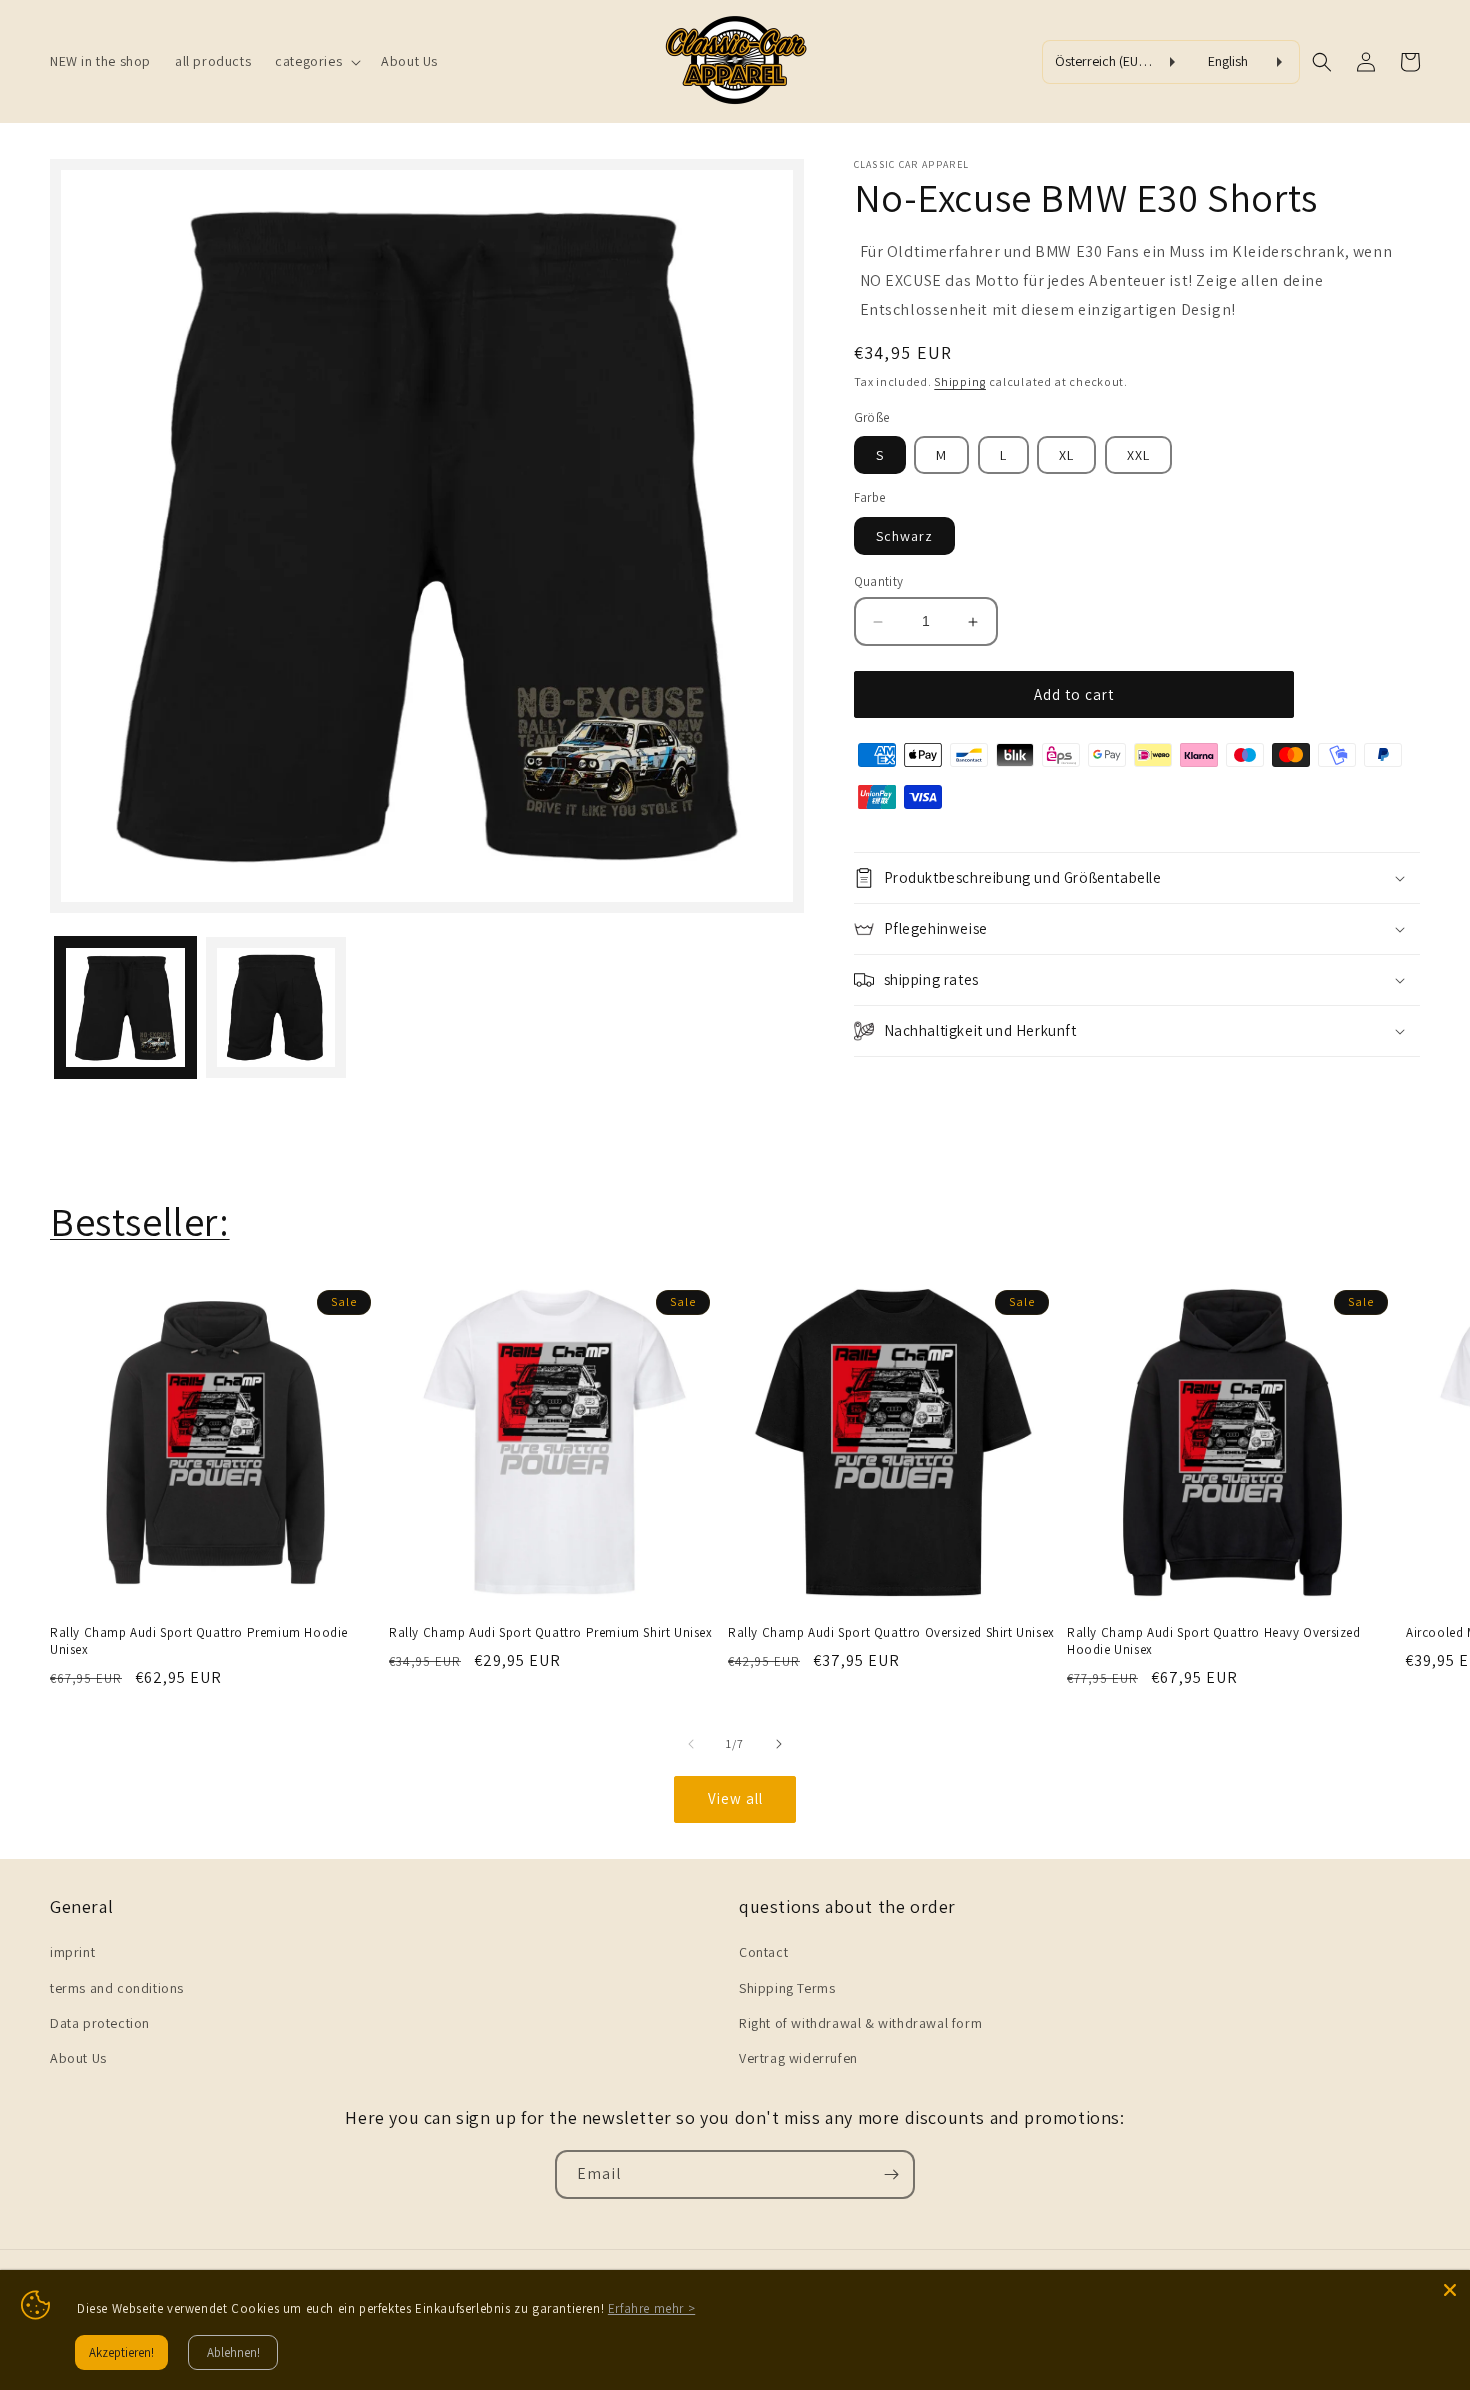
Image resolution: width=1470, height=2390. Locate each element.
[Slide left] (691, 1744)
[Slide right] (779, 1744)
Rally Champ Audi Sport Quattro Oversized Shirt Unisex (891, 1633)
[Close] (1450, 2290)
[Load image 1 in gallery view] (125, 1008)
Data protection (100, 2023)
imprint (72, 1952)
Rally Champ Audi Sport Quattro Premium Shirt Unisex (551, 1633)
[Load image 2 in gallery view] (276, 1008)
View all (735, 1798)
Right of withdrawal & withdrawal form (860, 2023)
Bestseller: (140, 1221)
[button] (316, 61)
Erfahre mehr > (651, 2308)
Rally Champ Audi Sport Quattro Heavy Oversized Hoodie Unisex (1214, 1641)
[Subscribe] (891, 2174)
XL (1066, 455)
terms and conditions (117, 1988)
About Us (78, 2058)
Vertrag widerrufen (798, 2058)
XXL (1138, 455)
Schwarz (904, 536)
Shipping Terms (787, 1988)
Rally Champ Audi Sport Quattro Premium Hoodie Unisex (199, 1641)
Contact (763, 1952)
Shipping (960, 381)
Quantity (879, 581)
